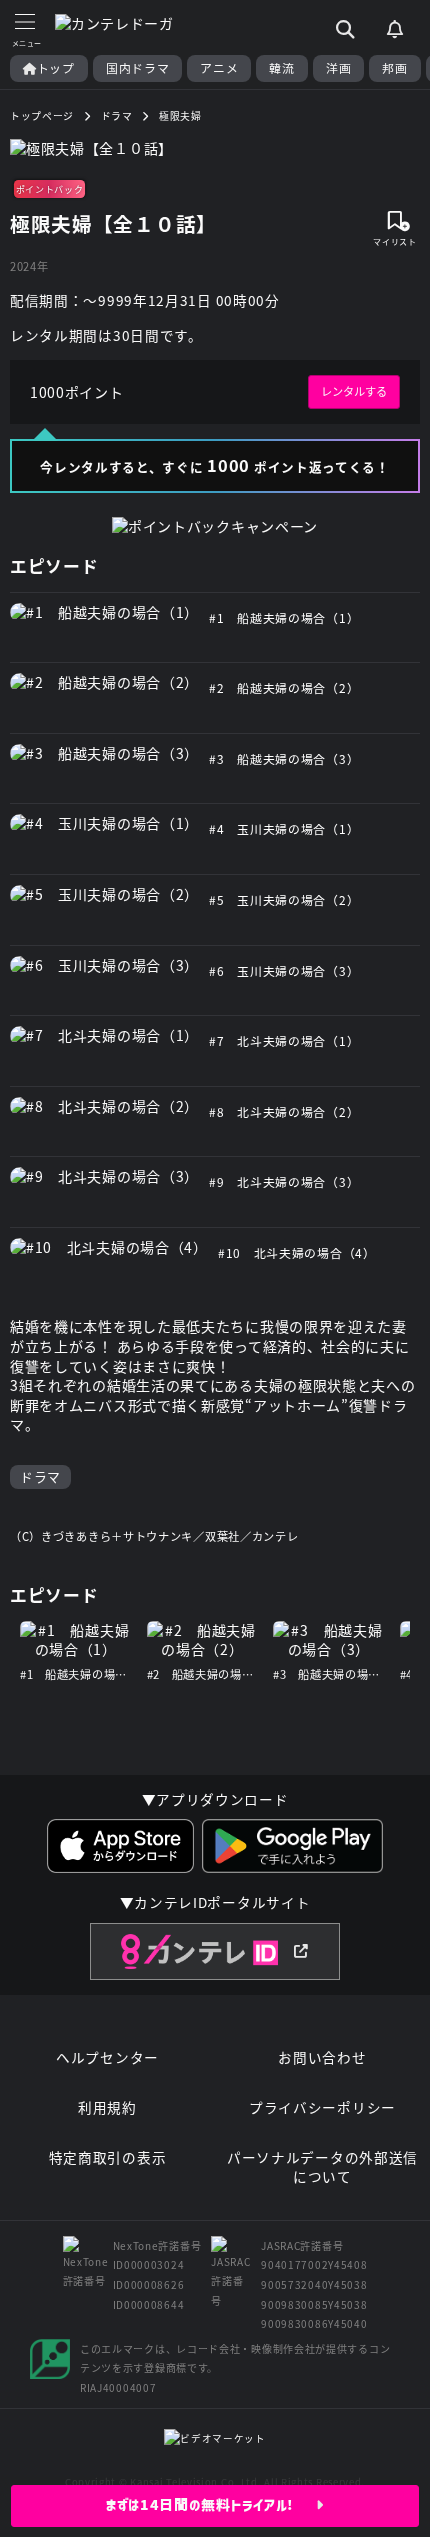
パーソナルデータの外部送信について (322, 2167)
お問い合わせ (322, 2057)
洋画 (338, 68)
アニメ (219, 68)
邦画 (394, 68)
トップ (56, 68)
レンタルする (354, 391)
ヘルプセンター (107, 2057)
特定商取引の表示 (108, 2157)
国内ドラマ (138, 68)
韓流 (281, 68)
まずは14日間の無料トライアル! (211, 2505)
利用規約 (107, 2107)
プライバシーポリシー (322, 2107)
